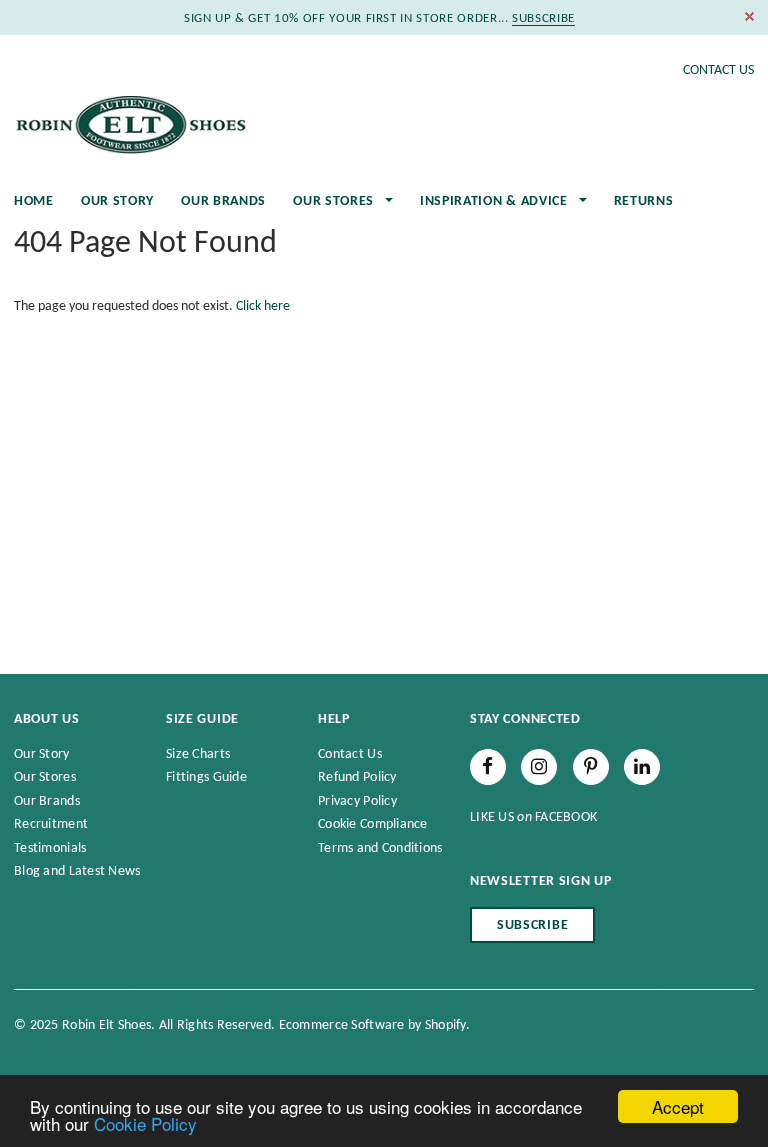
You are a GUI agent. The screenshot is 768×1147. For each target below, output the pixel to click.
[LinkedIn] (642, 767)
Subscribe (532, 925)
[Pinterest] (591, 767)
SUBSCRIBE (543, 18)
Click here (263, 306)
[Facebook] (488, 767)
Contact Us (718, 70)
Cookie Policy (145, 1123)
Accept (678, 1106)
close (749, 16)
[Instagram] (539, 767)
